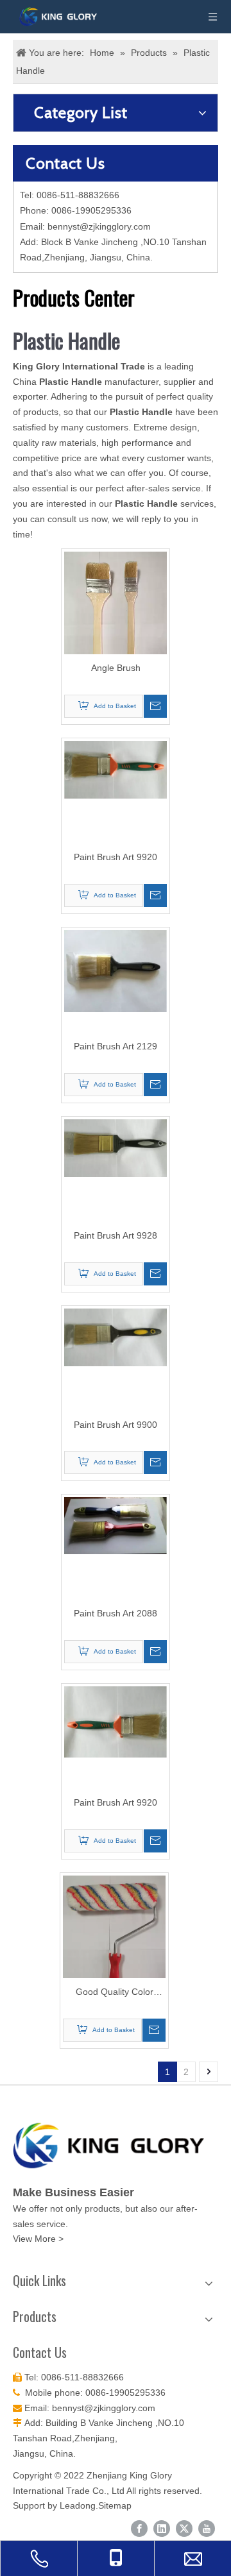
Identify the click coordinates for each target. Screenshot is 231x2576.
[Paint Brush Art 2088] (116, 1525)
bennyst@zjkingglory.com (99, 226)
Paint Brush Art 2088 (116, 1613)
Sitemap (115, 2505)
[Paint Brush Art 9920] (116, 769)
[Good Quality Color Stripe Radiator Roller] (114, 1941)
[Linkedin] (162, 2529)
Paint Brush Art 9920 (116, 857)
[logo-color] (116, 2146)
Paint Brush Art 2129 (116, 1046)
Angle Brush (116, 668)
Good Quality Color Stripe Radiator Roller (114, 1993)
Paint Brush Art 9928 (116, 1235)
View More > (38, 2239)
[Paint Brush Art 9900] (116, 1336)
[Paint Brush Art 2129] (116, 970)
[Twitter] (184, 2529)
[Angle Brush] (116, 628)
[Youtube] (207, 2529)
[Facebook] (139, 2529)
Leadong (78, 2505)
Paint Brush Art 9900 (116, 1425)
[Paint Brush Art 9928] (116, 1147)
